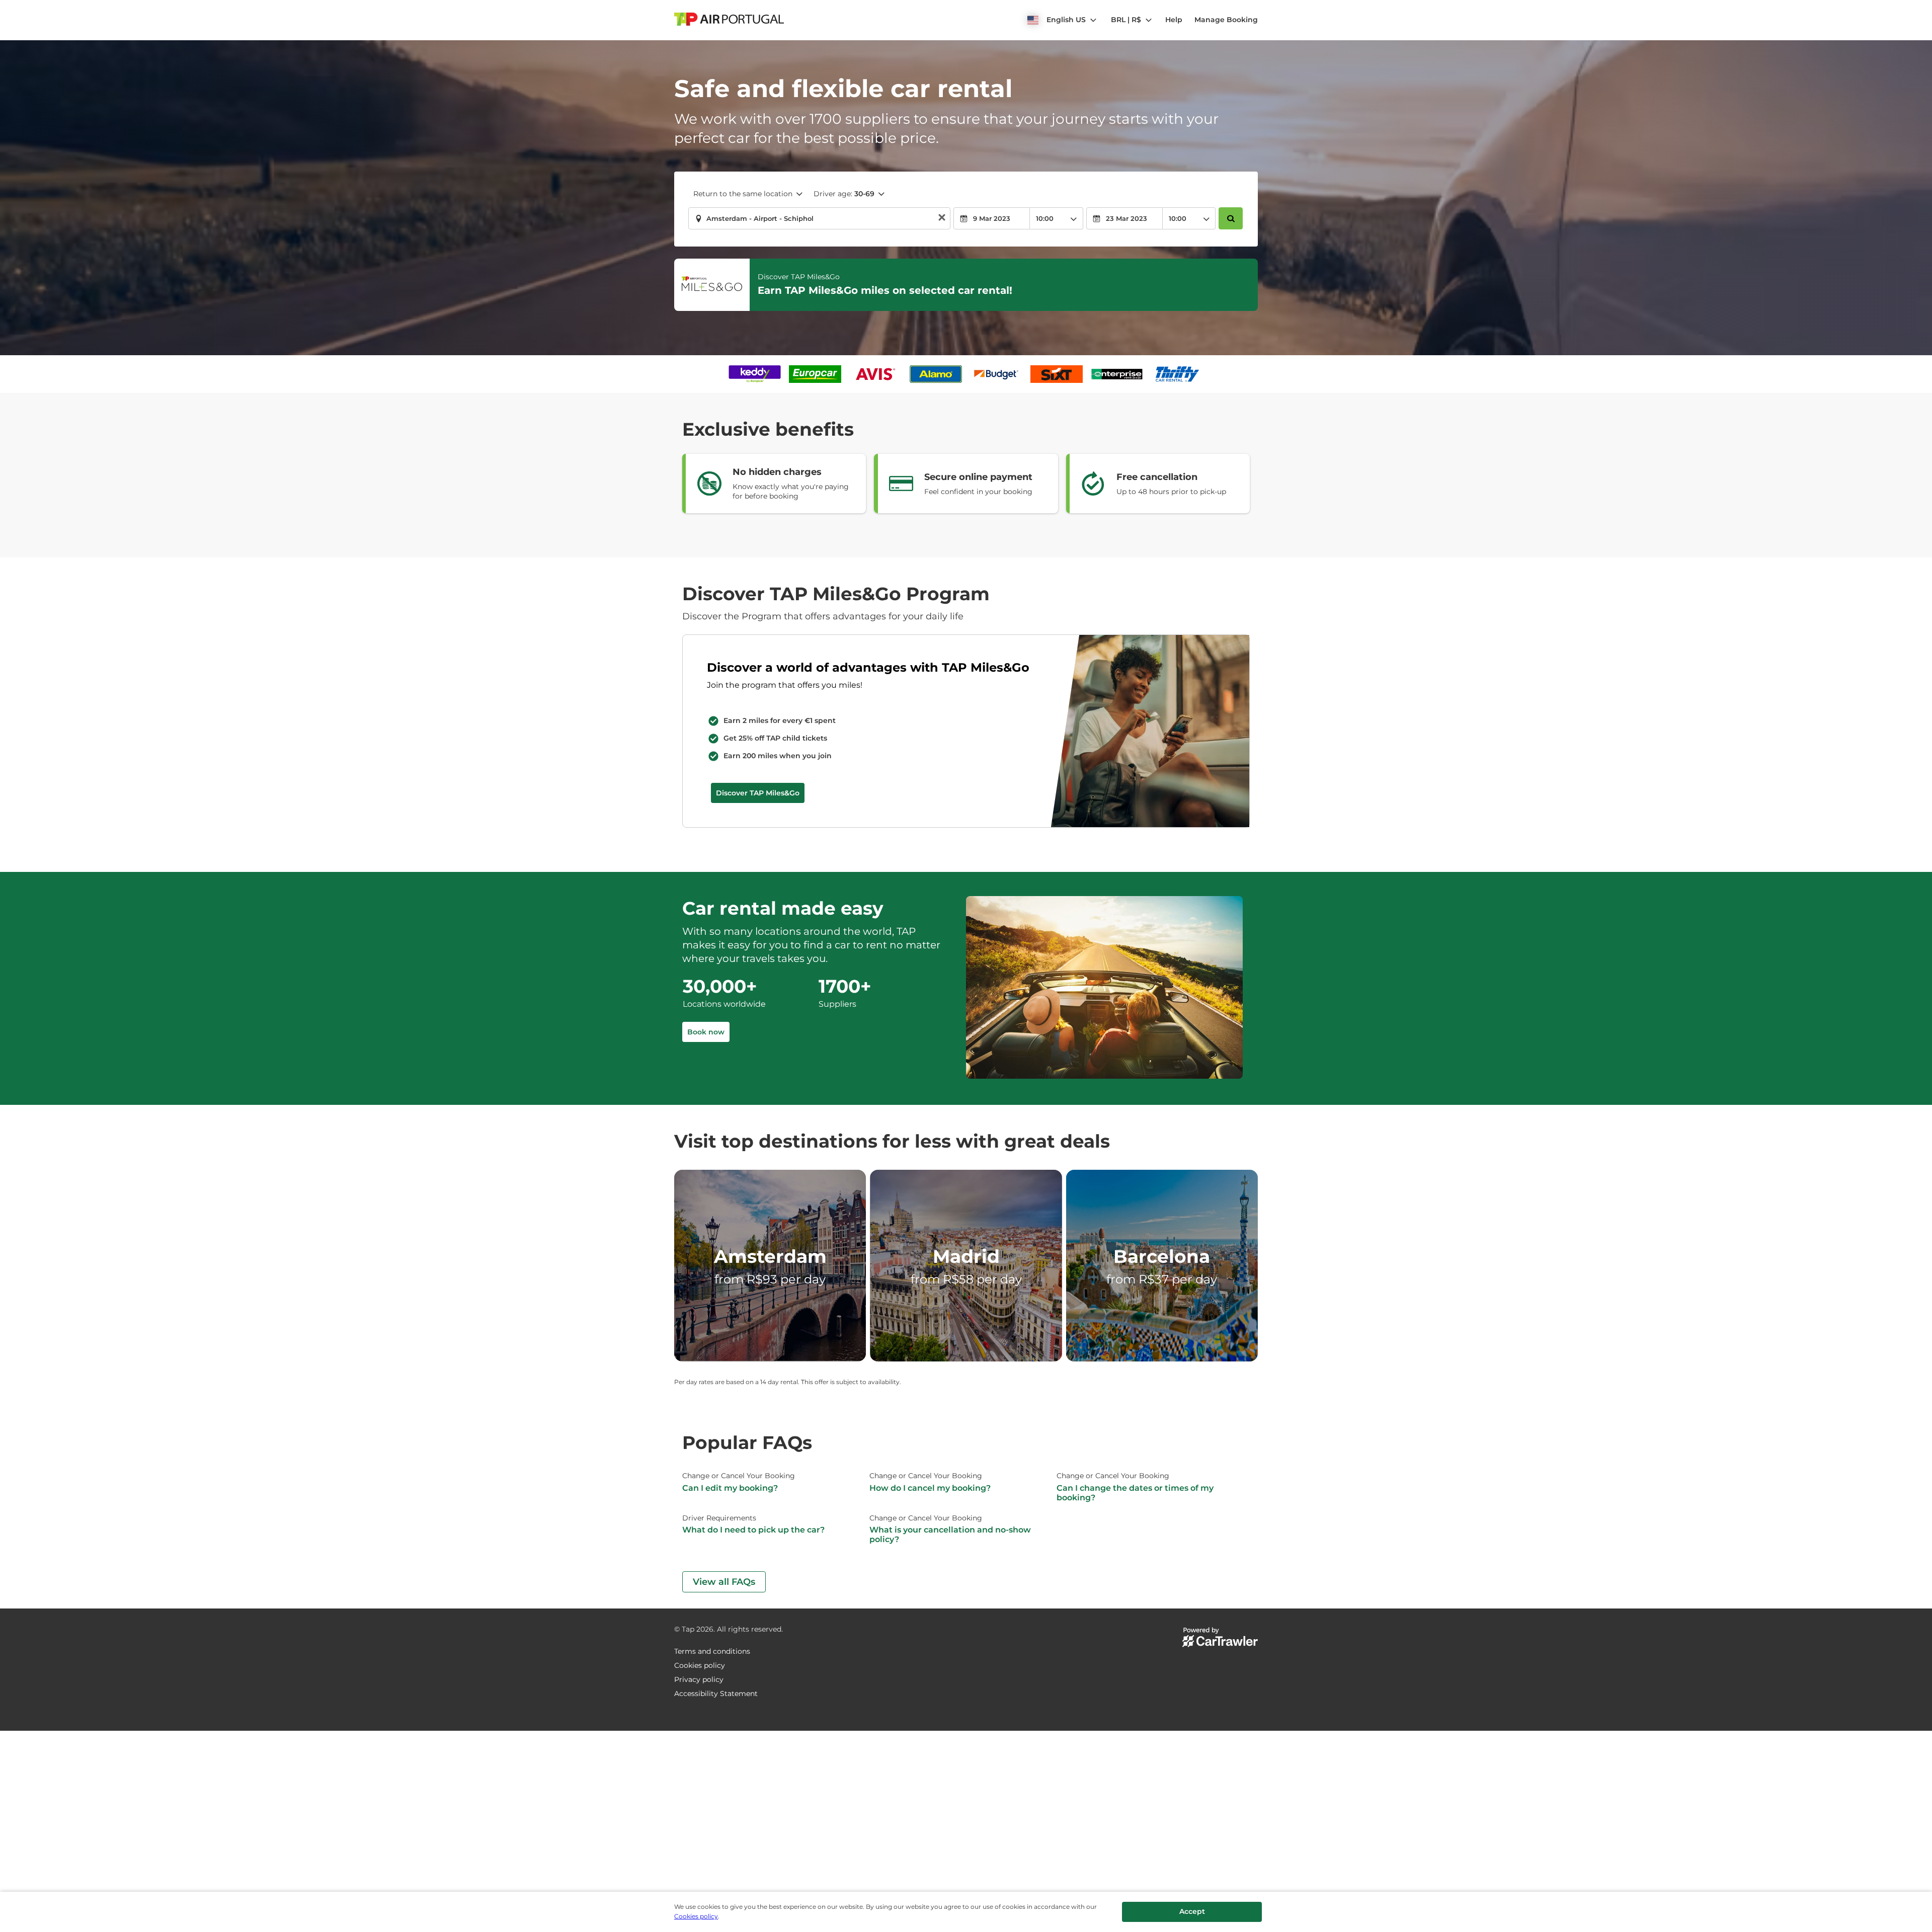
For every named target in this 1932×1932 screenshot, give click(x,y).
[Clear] (942, 219)
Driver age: (844, 194)
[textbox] (819, 218)
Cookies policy (696, 1916)
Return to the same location (743, 194)
